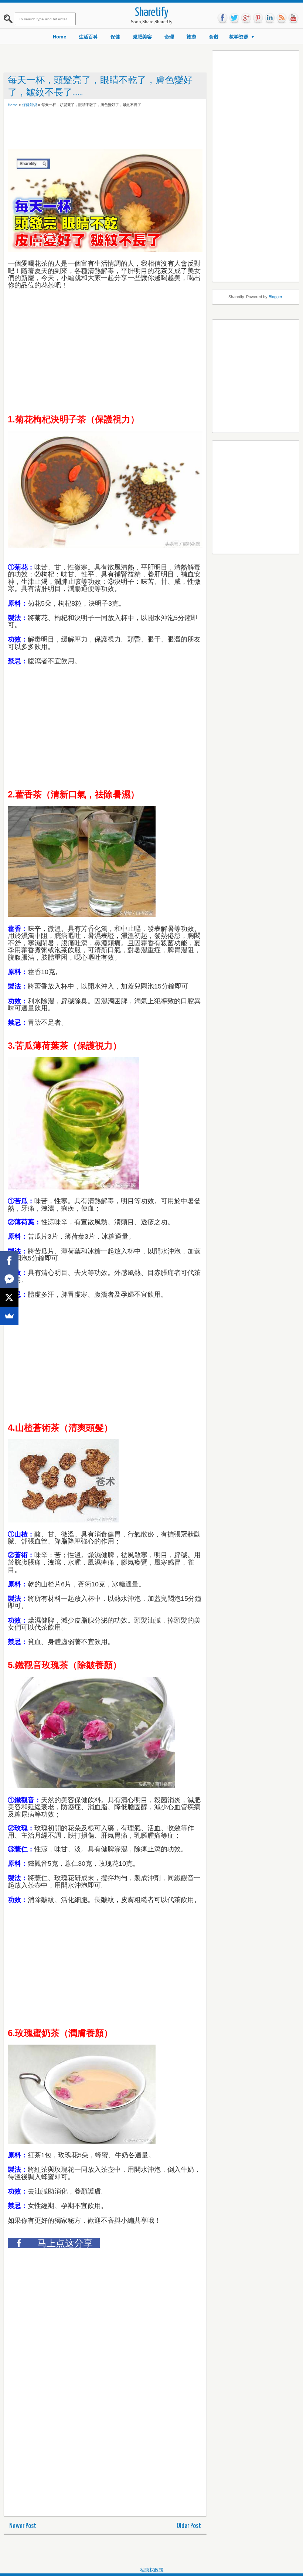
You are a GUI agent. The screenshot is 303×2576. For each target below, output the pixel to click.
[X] (9, 1297)
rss (282, 18)
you (293, 18)
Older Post (189, 2526)
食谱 (214, 37)
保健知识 (30, 105)
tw (234, 18)
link (270, 18)
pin (258, 18)
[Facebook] (9, 1260)
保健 (115, 37)
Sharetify (152, 13)
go (246, 18)
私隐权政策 (152, 2570)
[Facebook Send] (9, 1279)
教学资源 (239, 37)
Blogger (275, 297)
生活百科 (88, 37)
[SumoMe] (9, 1316)
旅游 (191, 37)
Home (59, 37)
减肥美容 (142, 37)
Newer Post (23, 2526)
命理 (169, 37)
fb (222, 18)
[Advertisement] (142, 130)
